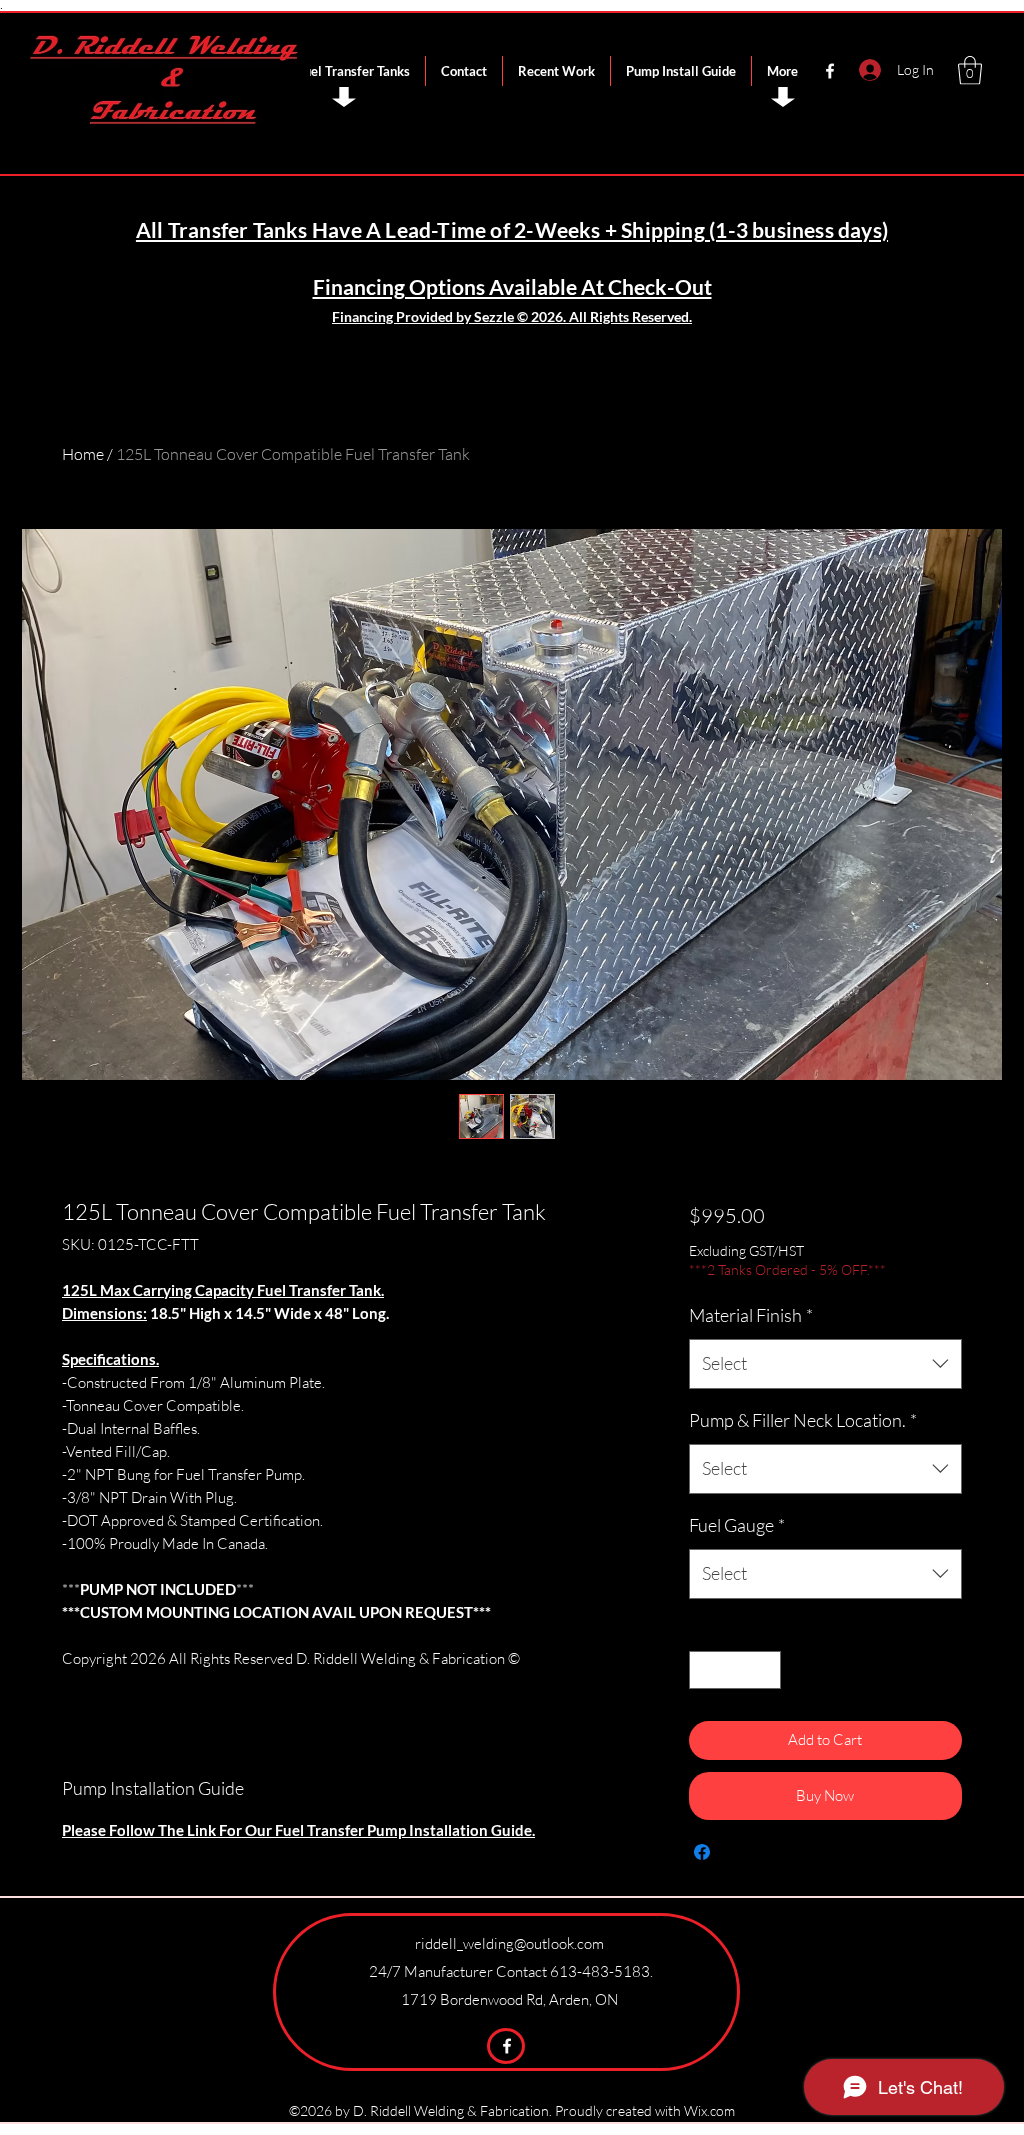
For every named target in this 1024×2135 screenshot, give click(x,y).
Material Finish (751, 1315)
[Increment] (764, 1670)
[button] (970, 70)
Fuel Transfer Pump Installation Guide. (405, 1830)
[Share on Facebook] (702, 1852)
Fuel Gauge (737, 1525)
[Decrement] (705, 1670)
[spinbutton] (734, 1670)
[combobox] (825, 1364)
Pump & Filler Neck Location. (803, 1420)
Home (83, 454)
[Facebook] (830, 71)
